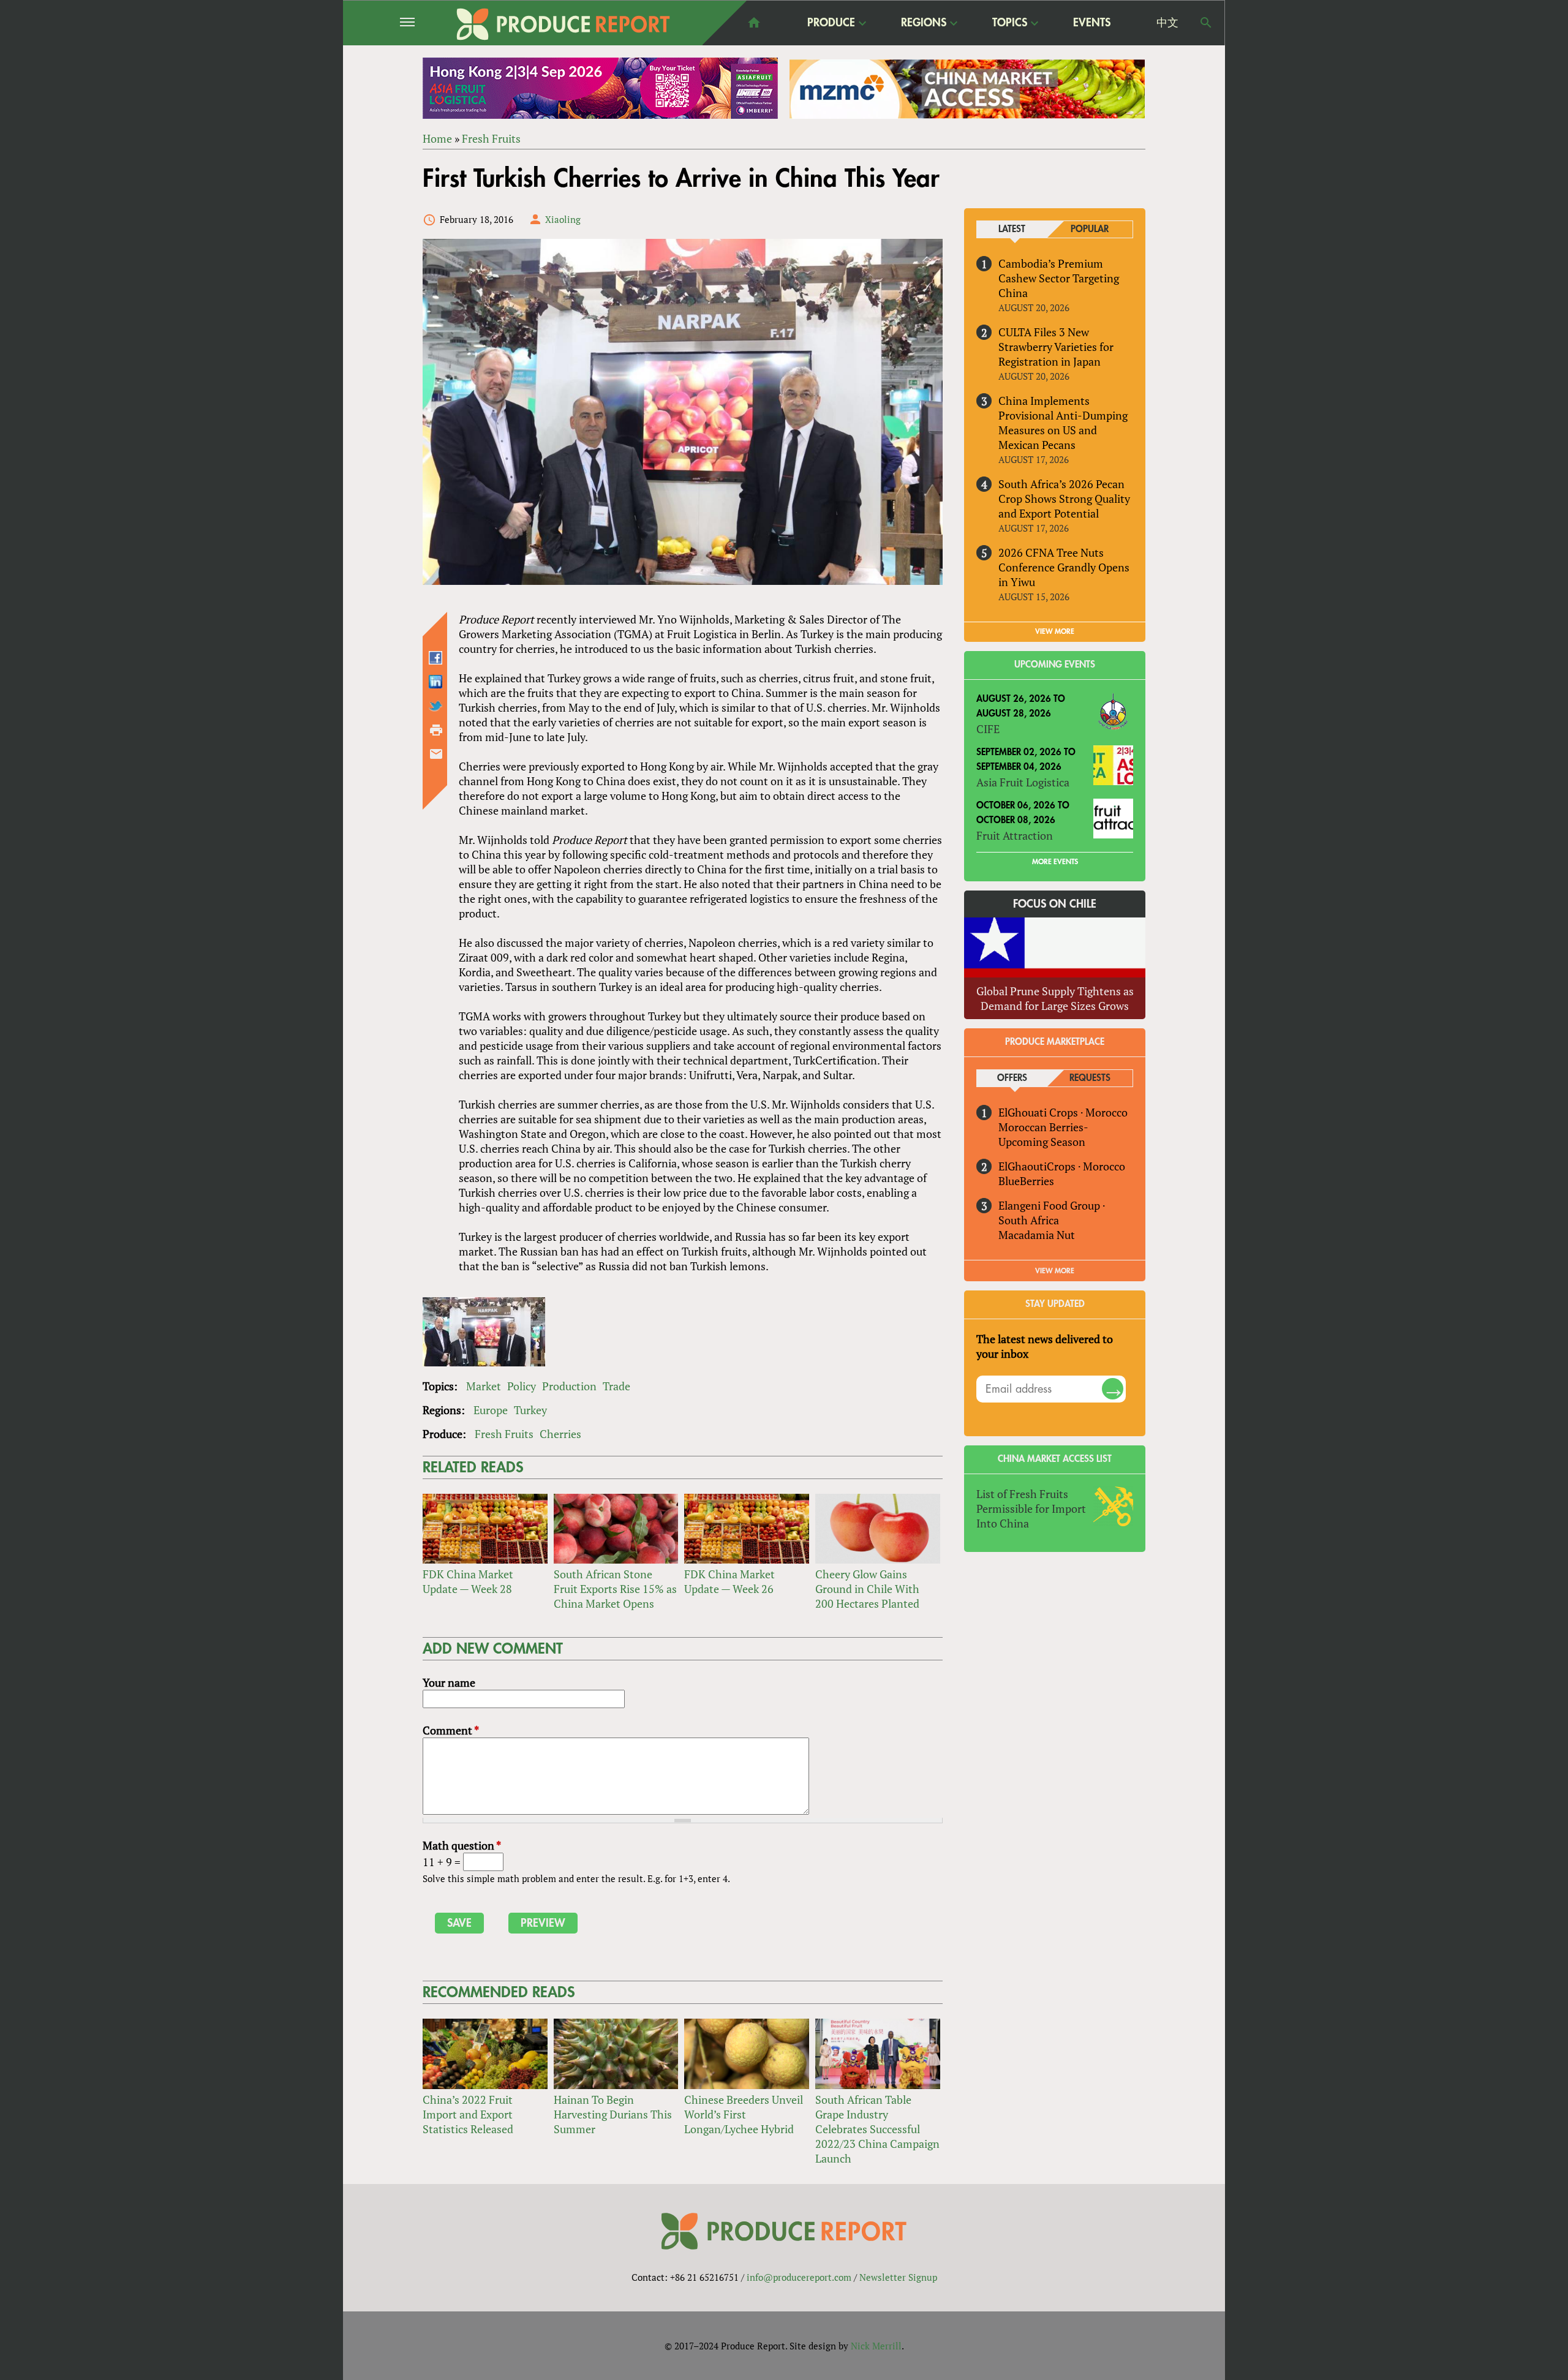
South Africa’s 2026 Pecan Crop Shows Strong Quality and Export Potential (1064, 499)
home (754, 23)
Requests (1090, 1078)
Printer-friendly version (436, 730)
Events (1092, 23)
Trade (616, 1386)
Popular (1090, 229)
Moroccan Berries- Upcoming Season (1043, 1134)
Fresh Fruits (491, 138)
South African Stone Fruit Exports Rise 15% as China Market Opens (615, 1589)
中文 (1167, 23)
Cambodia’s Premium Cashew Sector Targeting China (1059, 278)
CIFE (988, 729)
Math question (462, 1845)
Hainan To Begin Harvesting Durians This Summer (613, 2114)
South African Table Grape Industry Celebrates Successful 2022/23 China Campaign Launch (877, 2129)
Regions (924, 23)
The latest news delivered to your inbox (1045, 1346)
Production (569, 1386)
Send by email (436, 754)
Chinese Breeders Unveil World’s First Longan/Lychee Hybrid (744, 2114)
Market (484, 1386)
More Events (1055, 862)
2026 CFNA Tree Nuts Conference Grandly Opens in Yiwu (1064, 567)
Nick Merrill (876, 2346)
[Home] (563, 24)
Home (437, 138)
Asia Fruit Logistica (1023, 782)
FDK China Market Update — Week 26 (729, 1581)
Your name (449, 1682)
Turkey (530, 1410)
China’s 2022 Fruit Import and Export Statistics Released (468, 2114)
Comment (451, 1730)
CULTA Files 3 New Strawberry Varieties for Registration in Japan (1056, 347)
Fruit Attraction (1015, 835)
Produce (831, 23)
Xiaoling (563, 219)
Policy (522, 1386)
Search (1206, 23)
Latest (1012, 229)
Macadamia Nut (1037, 1235)
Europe (491, 1410)
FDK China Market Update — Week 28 (468, 1581)
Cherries (560, 1434)
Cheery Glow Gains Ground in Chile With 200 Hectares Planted (867, 1589)
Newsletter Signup (898, 2277)
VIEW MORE (1055, 631)
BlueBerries (1026, 1181)
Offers (1012, 1078)
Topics (1010, 23)
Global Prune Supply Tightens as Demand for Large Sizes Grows (1055, 998)
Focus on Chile (1055, 904)
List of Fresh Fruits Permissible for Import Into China (1031, 1508)
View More (1055, 1271)
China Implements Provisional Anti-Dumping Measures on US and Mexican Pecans (1063, 423)
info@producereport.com (799, 2277)
